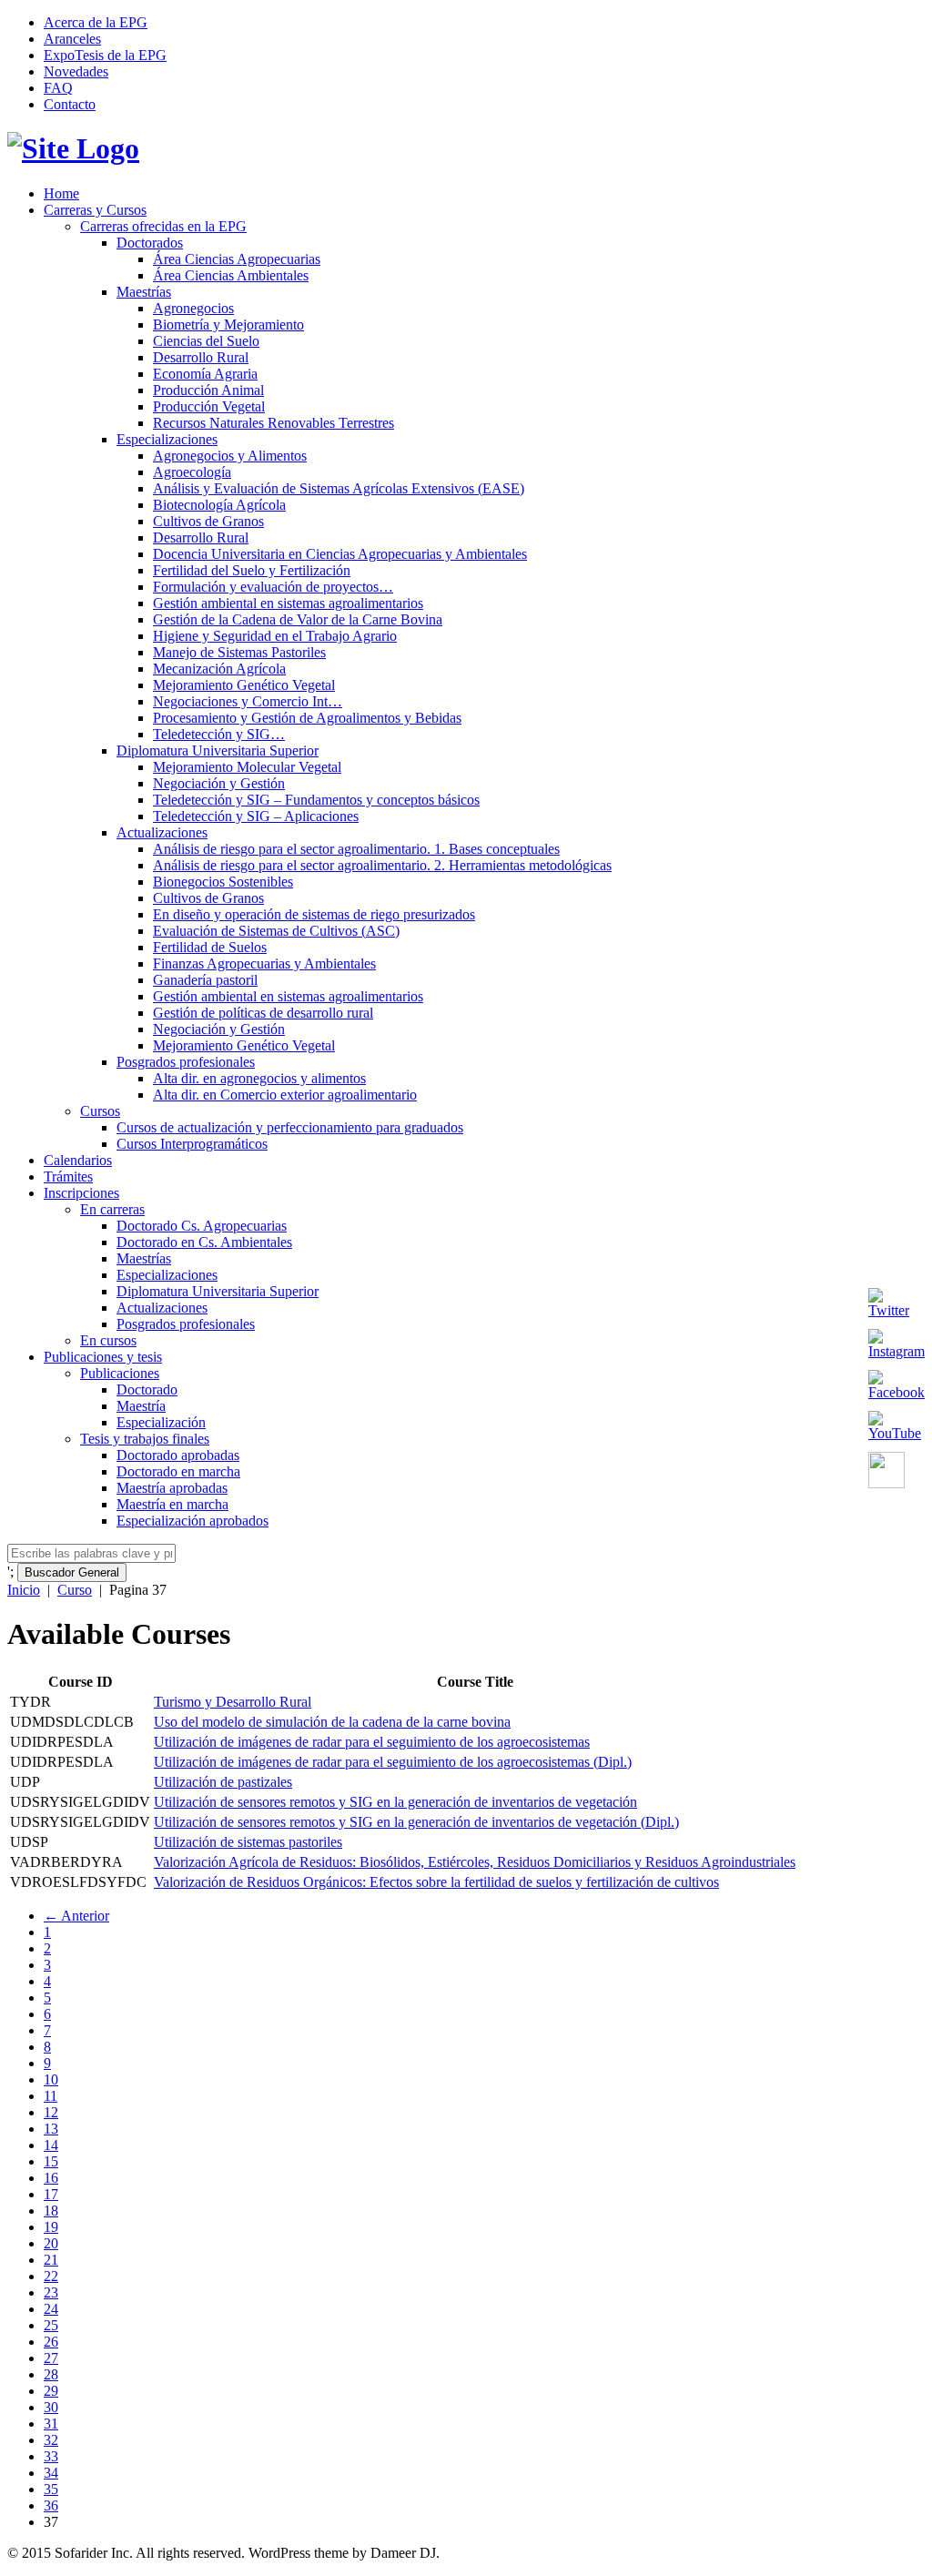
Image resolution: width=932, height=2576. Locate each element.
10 (51, 2079)
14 (51, 2145)
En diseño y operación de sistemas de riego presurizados (314, 914)
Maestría (141, 1406)
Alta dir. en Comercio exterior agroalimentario (285, 1095)
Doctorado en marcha (178, 1471)
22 (51, 2276)
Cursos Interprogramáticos (192, 1144)
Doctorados (150, 243)
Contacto (70, 104)
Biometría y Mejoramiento (228, 325)
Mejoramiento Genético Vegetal (244, 685)
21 (51, 2260)
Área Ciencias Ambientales (231, 275)
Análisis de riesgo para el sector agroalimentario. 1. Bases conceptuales (356, 849)
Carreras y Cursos (95, 210)
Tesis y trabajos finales (145, 1439)
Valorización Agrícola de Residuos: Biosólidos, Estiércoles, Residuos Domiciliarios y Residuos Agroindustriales (475, 1862)
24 (51, 2309)
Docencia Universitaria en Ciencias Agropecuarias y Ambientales (340, 554)
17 (51, 2194)
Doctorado (147, 1389)
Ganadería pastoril (205, 980)
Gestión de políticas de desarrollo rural (263, 1013)
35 (51, 2489)
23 (51, 2292)
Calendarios (78, 1160)
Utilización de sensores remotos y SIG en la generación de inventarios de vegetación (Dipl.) (416, 1822)
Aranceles (72, 39)
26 (51, 2342)
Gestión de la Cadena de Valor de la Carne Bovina (298, 619)
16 (51, 2178)
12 (51, 2112)
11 (51, 2096)
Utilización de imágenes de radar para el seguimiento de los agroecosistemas (372, 1742)
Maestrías (144, 292)
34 (51, 2473)
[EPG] (73, 148)
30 (51, 2407)
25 (51, 2325)
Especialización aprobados (192, 1521)
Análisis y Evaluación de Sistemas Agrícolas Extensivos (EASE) (339, 488)
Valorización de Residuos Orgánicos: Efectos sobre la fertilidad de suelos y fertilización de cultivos (436, 1882)
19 (51, 2227)
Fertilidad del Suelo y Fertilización (252, 570)
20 (51, 2243)
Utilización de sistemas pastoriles (248, 1842)
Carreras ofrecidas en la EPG (163, 226)
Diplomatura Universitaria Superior (218, 750)
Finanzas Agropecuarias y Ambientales (264, 963)
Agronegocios (193, 308)
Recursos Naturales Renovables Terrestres (274, 423)
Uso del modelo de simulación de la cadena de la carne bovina (332, 1722)
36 (51, 2505)
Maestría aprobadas (172, 1488)
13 (51, 2129)
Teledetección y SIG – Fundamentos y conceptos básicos (316, 800)
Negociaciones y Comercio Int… (248, 701)
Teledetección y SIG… (219, 734)
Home (61, 193)
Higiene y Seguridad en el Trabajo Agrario (275, 636)
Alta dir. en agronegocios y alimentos (259, 1078)
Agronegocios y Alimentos (230, 456)
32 (51, 2440)
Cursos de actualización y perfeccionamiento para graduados (290, 1127)
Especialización (161, 1422)
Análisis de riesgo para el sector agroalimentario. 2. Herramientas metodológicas (382, 865)
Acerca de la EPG (96, 22)
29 (51, 2391)
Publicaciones (120, 1373)
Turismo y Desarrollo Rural (233, 1702)
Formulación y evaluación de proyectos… (273, 587)
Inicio (24, 1590)
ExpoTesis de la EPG (105, 55)
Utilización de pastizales (223, 1782)
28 (51, 2374)
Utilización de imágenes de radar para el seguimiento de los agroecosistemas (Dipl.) (393, 1762)
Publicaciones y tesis (103, 1357)
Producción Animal (208, 390)
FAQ (58, 88)
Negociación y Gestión (219, 783)
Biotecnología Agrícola (219, 505)
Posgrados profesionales (186, 1062)
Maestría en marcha (172, 1504)
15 (51, 2161)
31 (51, 2424)
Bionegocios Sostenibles (223, 882)
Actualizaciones (162, 832)
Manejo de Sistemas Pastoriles (239, 652)
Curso (75, 1590)
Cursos (100, 1111)
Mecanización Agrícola (219, 669)
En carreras (112, 1209)
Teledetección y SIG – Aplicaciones (256, 816)
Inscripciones (81, 1193)
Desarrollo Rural (201, 357)
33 (51, 2456)
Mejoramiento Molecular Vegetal (247, 767)
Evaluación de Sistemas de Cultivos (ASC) (276, 931)
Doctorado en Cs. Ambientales (204, 1242)
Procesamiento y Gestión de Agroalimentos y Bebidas (307, 718)
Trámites (68, 1176)
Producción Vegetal (209, 406)
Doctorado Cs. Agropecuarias (202, 1226)
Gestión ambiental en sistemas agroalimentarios (288, 603)
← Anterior (76, 1916)
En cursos (108, 1340)
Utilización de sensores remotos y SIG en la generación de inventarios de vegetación (395, 1802)
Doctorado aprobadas (178, 1455)
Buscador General (72, 1572)
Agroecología (192, 472)
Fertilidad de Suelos (210, 947)
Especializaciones (167, 439)
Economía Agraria (205, 374)
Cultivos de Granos (208, 521)
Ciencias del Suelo (206, 341)
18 (51, 2211)
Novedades (76, 71)
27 (51, 2358)
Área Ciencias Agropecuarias (237, 259)
